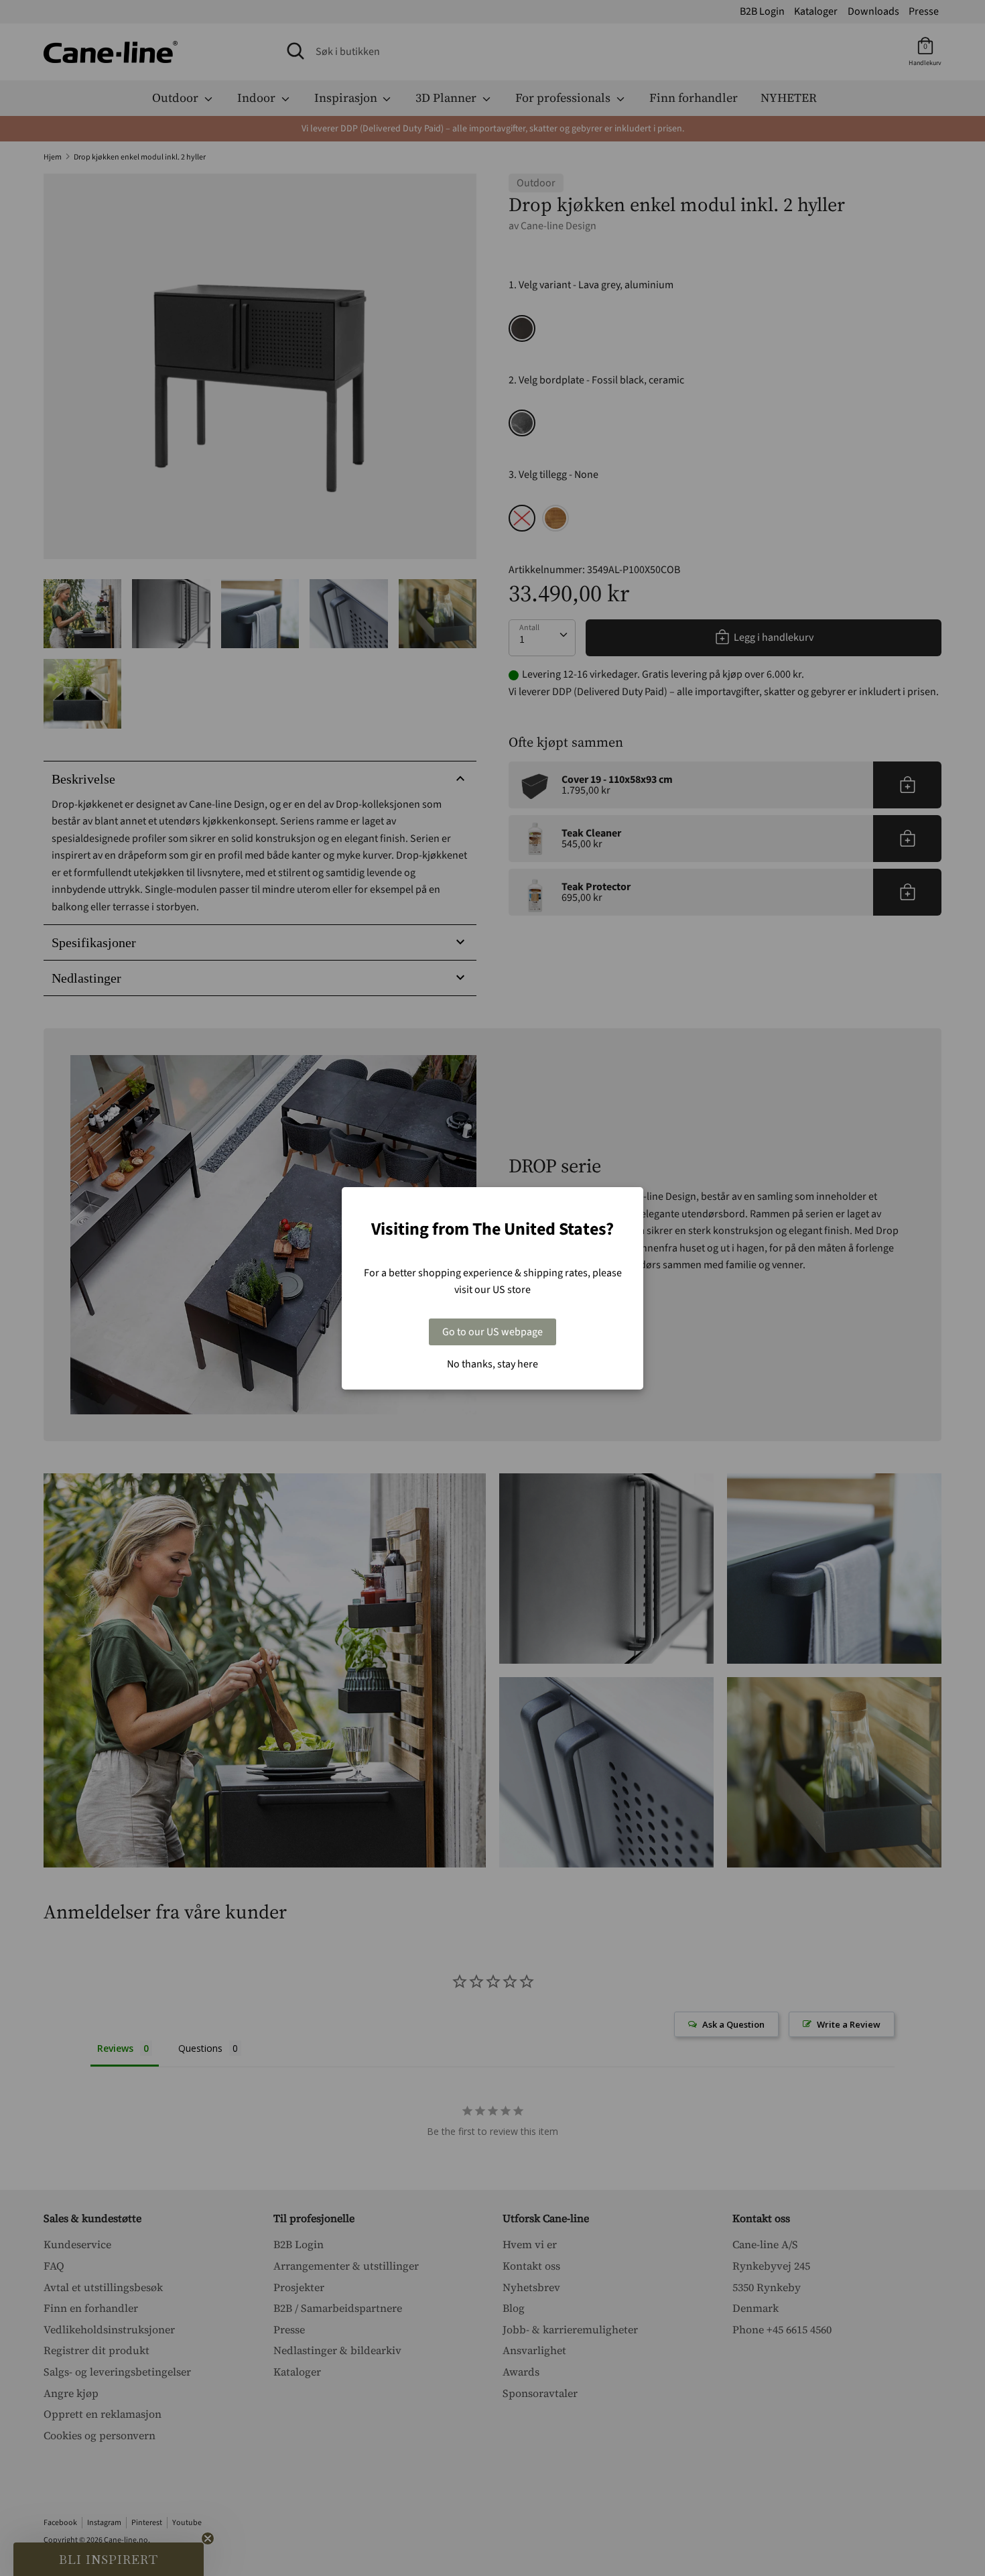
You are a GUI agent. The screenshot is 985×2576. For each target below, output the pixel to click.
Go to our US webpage (492, 1332)
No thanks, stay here (492, 1364)
